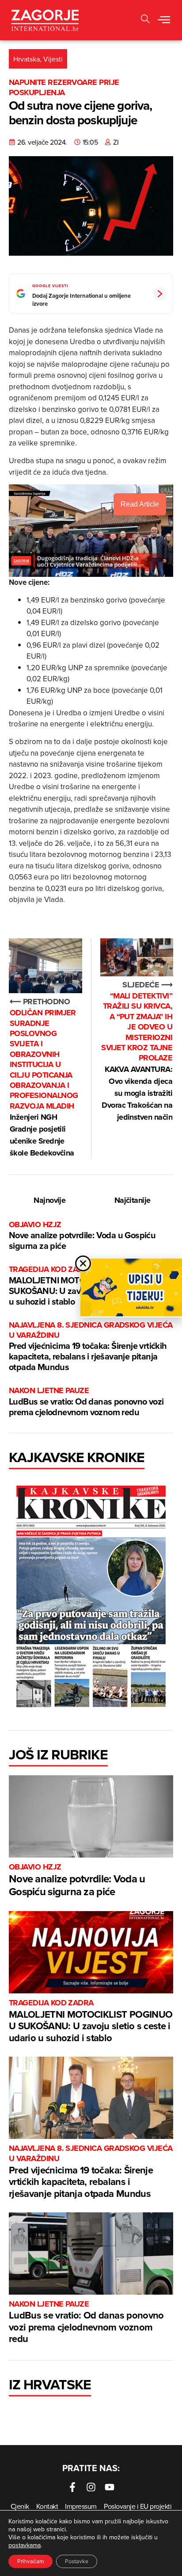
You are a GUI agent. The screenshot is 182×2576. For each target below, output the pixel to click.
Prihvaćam (30, 2561)
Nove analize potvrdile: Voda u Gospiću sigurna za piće (82, 1236)
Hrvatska (27, 59)
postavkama (25, 2545)
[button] (164, 20)
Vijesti (53, 59)
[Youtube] (110, 2487)
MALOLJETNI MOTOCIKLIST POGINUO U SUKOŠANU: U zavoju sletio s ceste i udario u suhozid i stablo (91, 2021)
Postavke (77, 2561)
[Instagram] (91, 2487)
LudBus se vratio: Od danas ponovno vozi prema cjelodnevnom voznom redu (86, 1402)
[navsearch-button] (145, 20)
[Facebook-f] (72, 2487)
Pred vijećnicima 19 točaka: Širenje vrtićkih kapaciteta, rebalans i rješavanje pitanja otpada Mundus (91, 1347)
